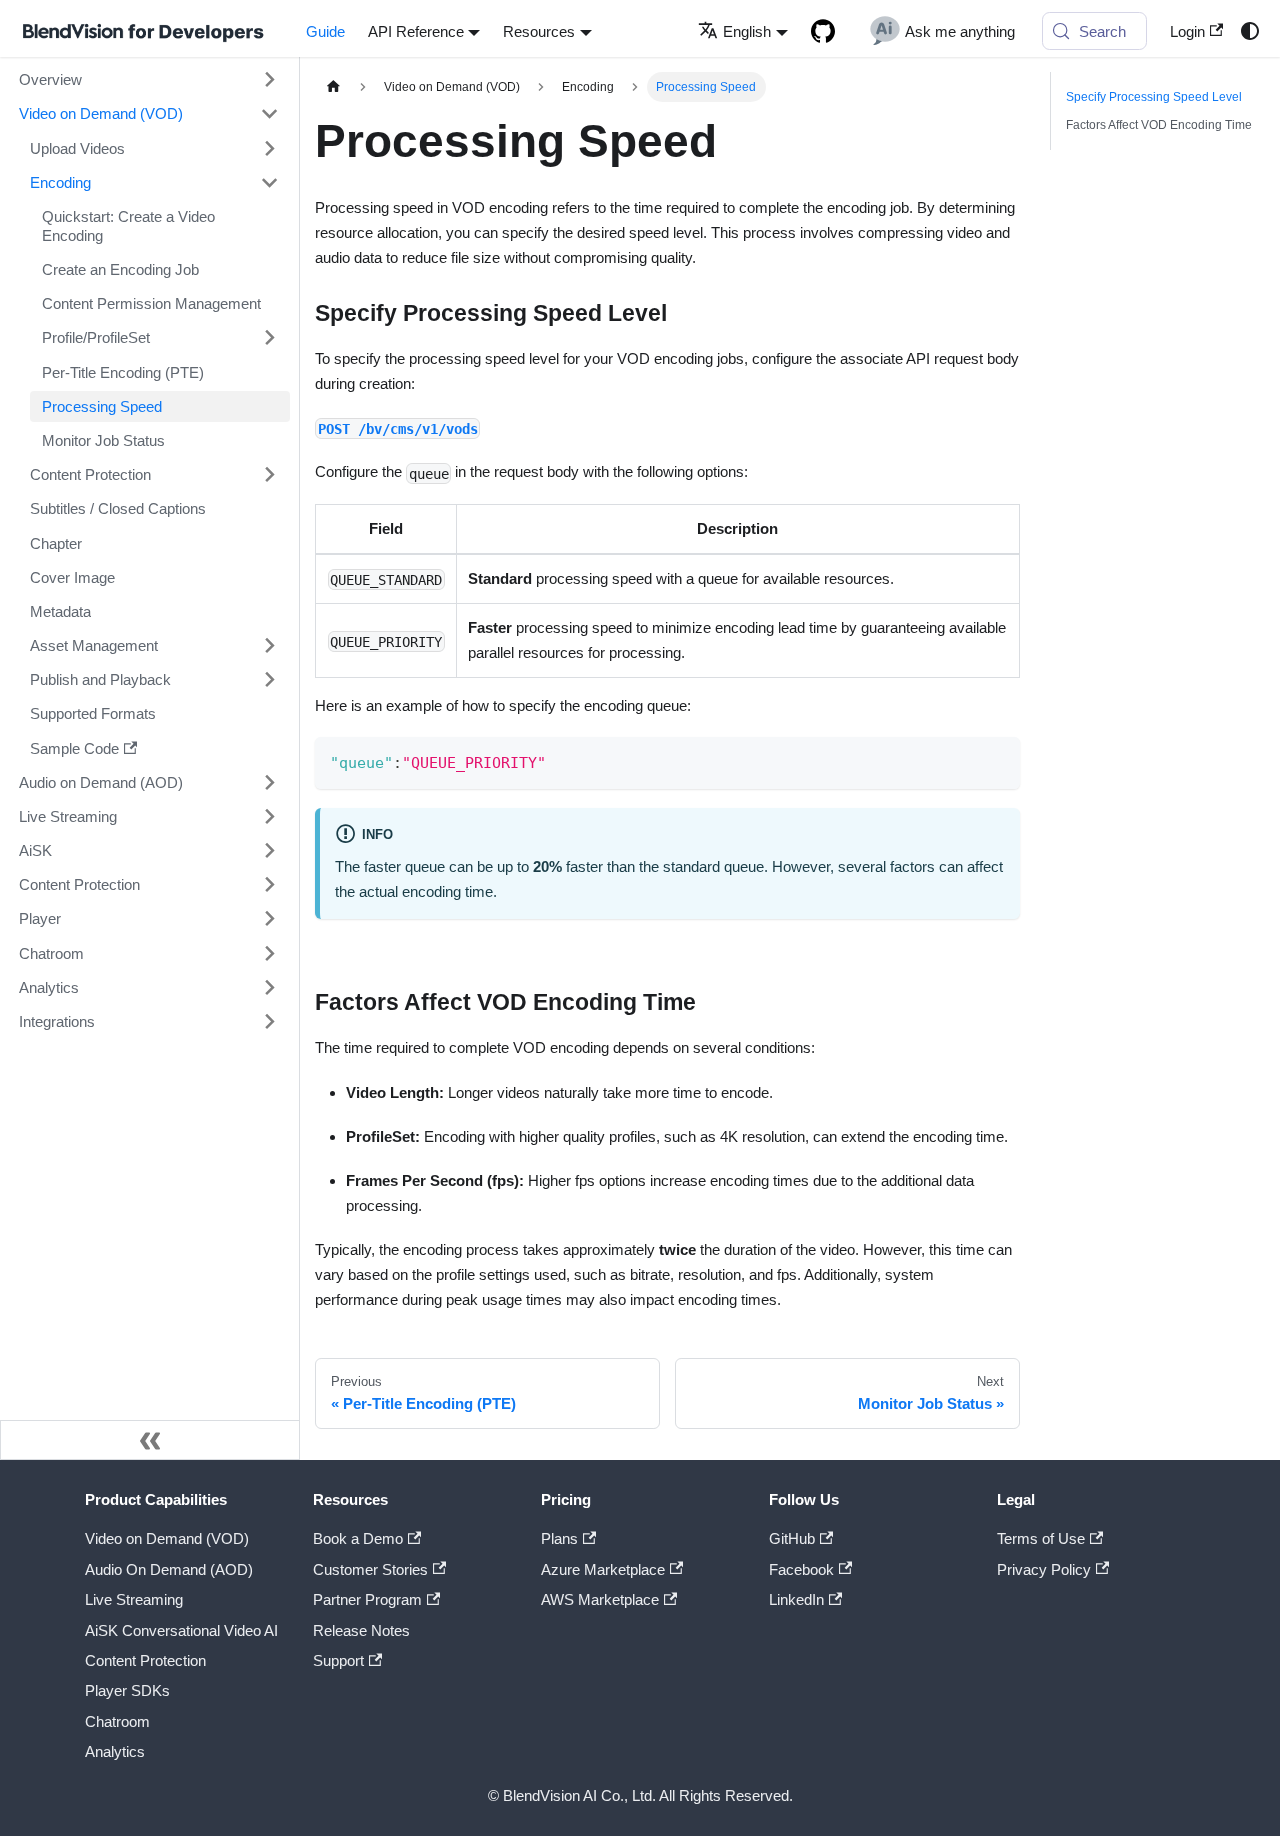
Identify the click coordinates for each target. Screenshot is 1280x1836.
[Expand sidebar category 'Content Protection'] (269, 474)
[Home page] (333, 87)
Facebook (801, 1569)
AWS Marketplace (600, 1599)
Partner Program (367, 1599)
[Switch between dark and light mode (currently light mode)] (1249, 31)
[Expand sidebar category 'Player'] (269, 919)
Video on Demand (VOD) (167, 1538)
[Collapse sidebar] (150, 1440)
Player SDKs (127, 1690)
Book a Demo (358, 1538)
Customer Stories (370, 1569)
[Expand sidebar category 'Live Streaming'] (269, 816)
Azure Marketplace (603, 1569)
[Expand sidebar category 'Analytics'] (269, 987)
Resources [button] (539, 31)
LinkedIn (796, 1599)
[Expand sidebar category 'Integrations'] (269, 1021)
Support (338, 1660)
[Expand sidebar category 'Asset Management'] (269, 645)
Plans (559, 1538)
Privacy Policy (1044, 1569)
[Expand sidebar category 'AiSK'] (269, 850)
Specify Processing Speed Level (1154, 97)
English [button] (747, 31)
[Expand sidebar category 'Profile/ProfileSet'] (269, 338)
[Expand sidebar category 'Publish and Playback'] (269, 680)
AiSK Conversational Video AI (181, 1630)
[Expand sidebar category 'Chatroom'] (269, 953)
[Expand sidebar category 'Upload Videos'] (269, 148)
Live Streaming (134, 1599)
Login (1187, 31)
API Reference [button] (416, 31)
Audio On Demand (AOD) (169, 1569)
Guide (325, 31)
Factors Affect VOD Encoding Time (1159, 125)
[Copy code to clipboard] (996, 759)
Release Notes (361, 1630)
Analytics (115, 1751)
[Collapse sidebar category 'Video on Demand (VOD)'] (269, 114)
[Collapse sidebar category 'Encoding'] (269, 182)
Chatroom (117, 1721)
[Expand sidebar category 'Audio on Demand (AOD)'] (269, 782)
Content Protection (145, 1660)
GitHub (792, 1538)
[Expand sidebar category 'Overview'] (269, 80)
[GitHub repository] (822, 31)
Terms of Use (1041, 1538)
